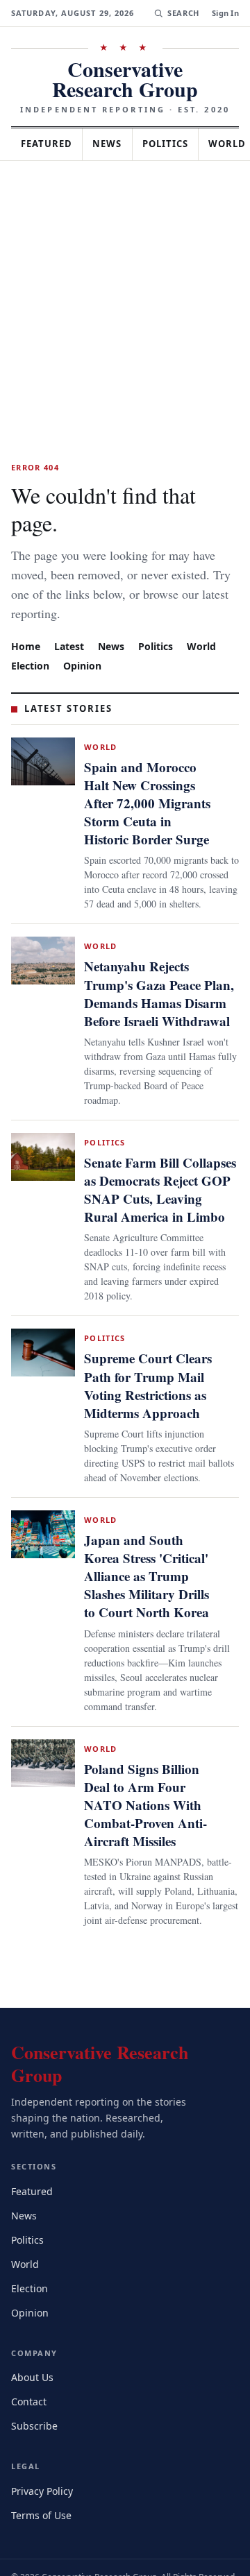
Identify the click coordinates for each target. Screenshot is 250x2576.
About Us (33, 2329)
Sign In (225, 13)
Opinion (85, 637)
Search (182, 13)
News (115, 144)
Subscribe (35, 2377)
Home (26, 618)
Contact (31, 2353)
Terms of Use (43, 2466)
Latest (71, 618)
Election (32, 637)
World (208, 618)
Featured (50, 144)
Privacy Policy (44, 2442)
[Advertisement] (125, 293)
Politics (178, 144)
